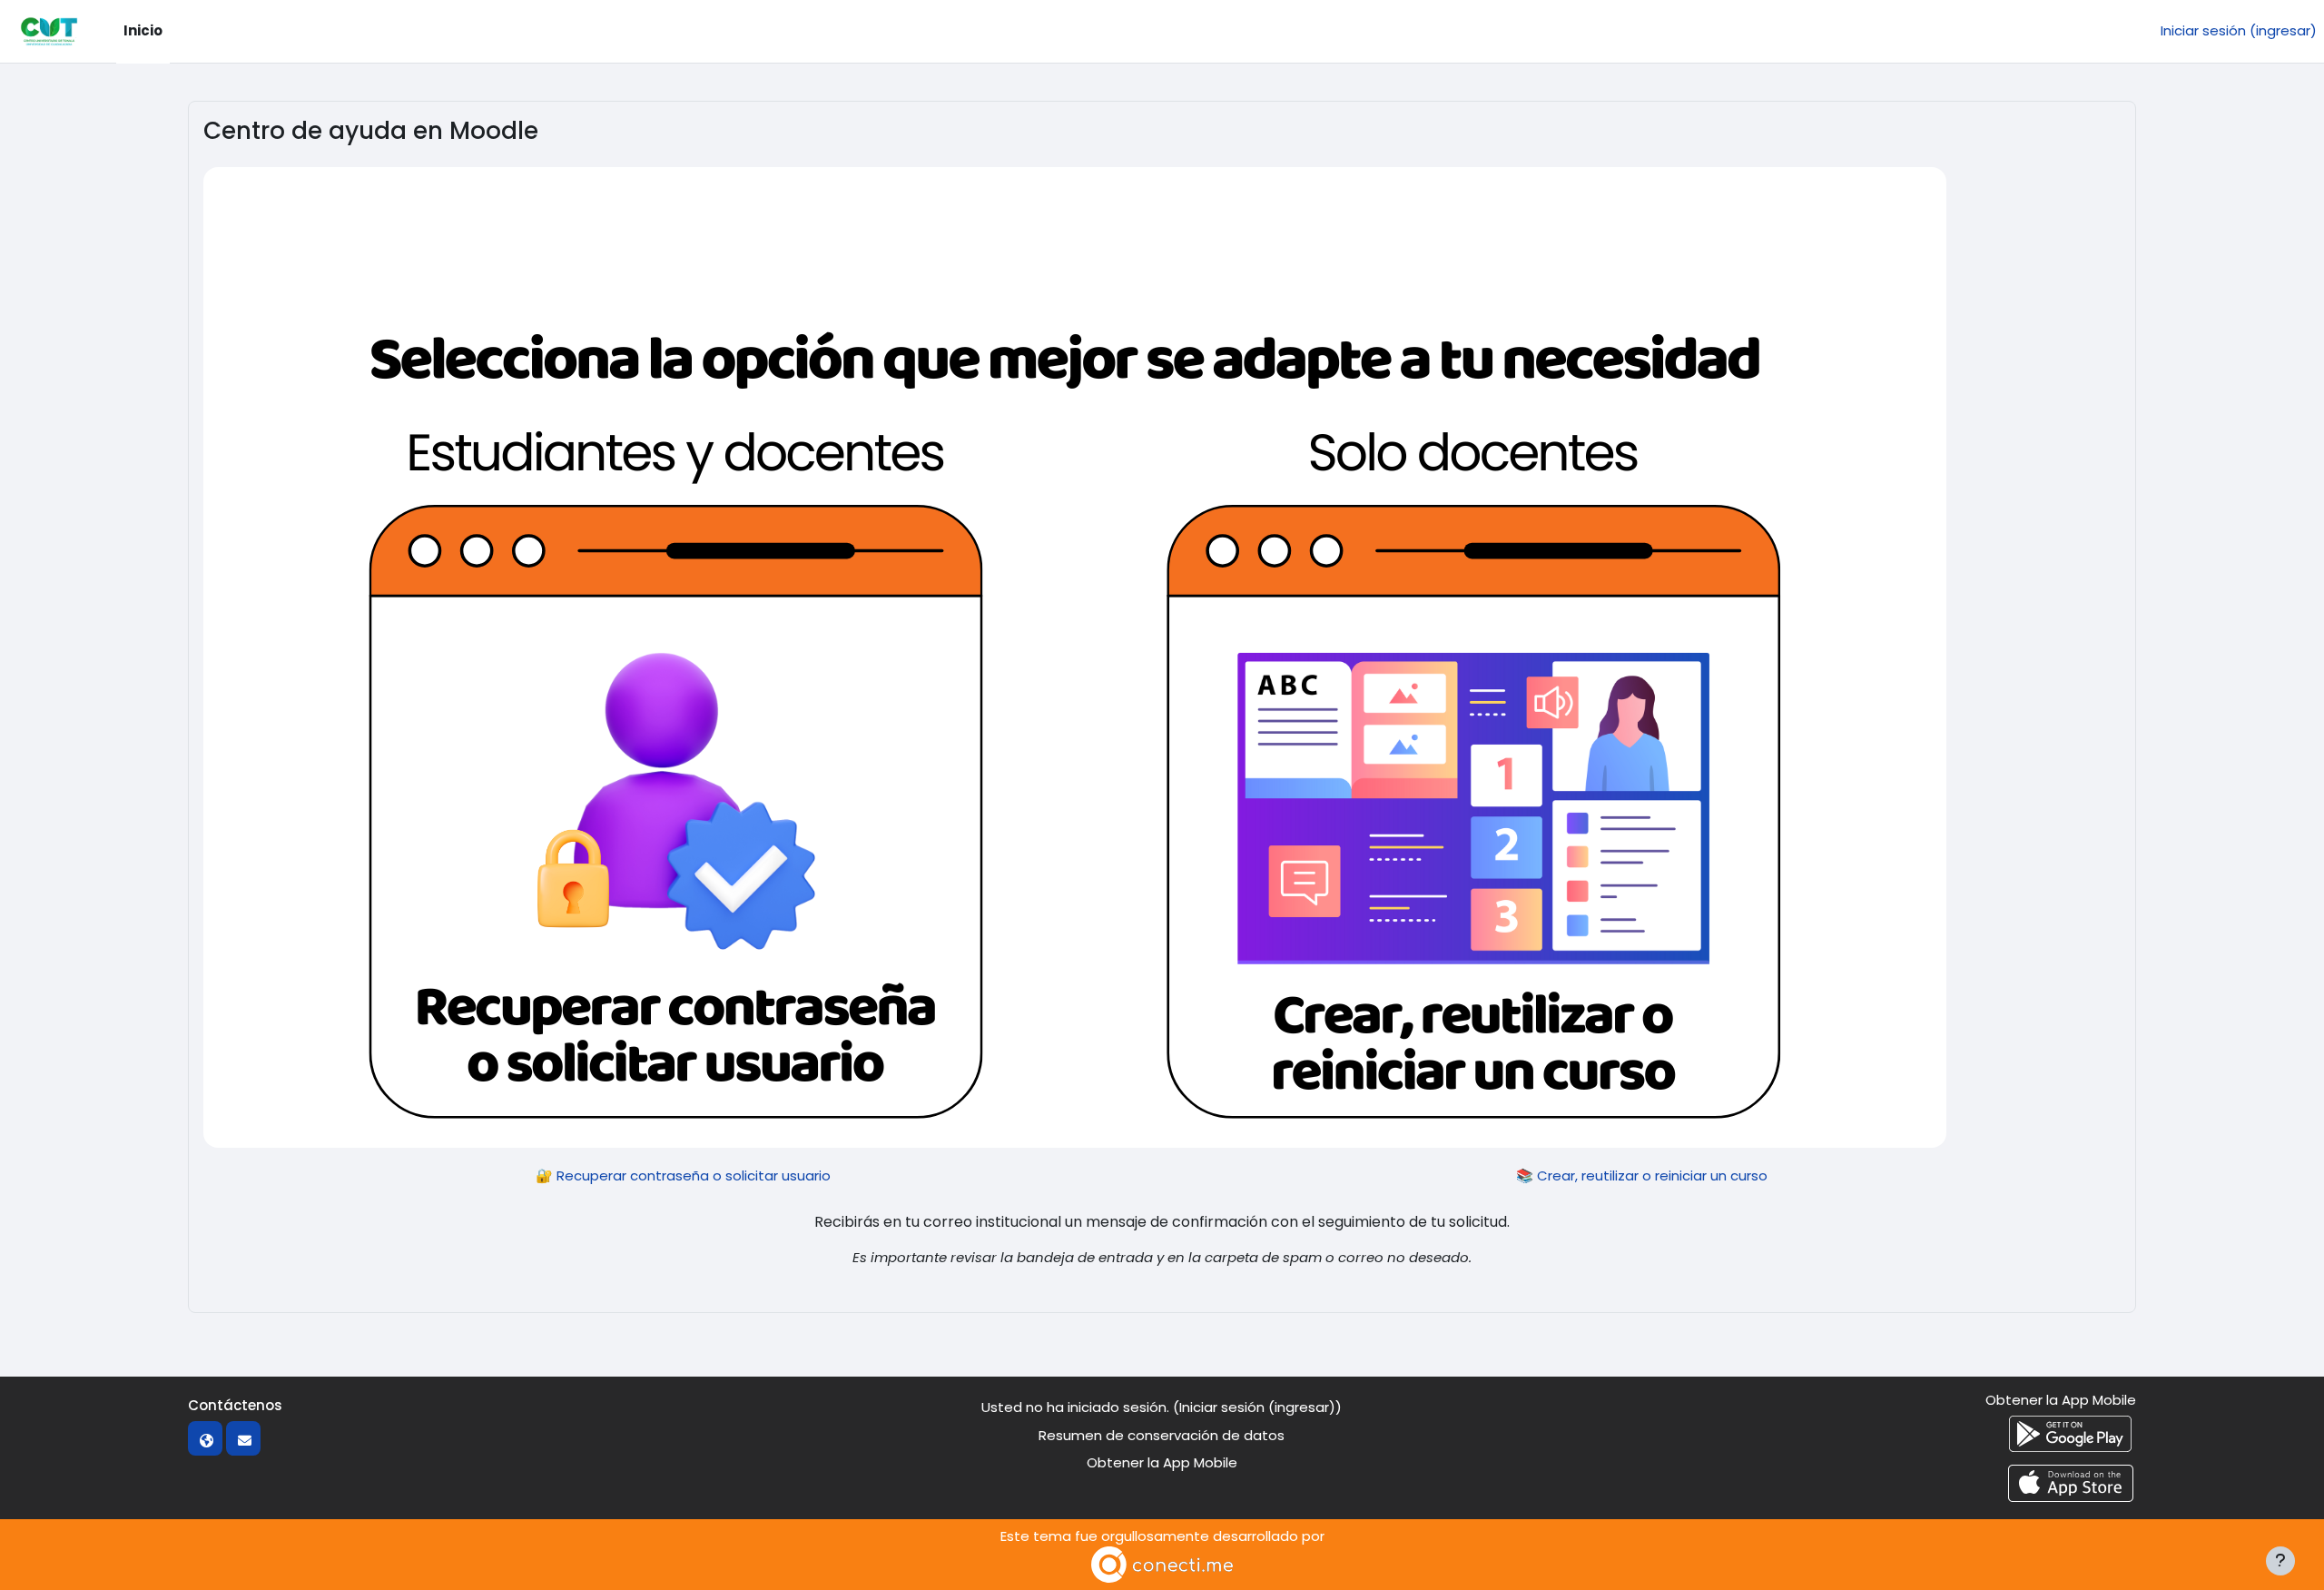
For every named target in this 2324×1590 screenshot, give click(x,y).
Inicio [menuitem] (143, 30)
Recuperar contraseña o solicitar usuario (694, 1175)
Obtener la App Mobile (1162, 1462)
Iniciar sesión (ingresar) (2239, 30)
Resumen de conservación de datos (1162, 1435)
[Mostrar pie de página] (2280, 1561)
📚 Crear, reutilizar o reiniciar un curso (1642, 1175)
